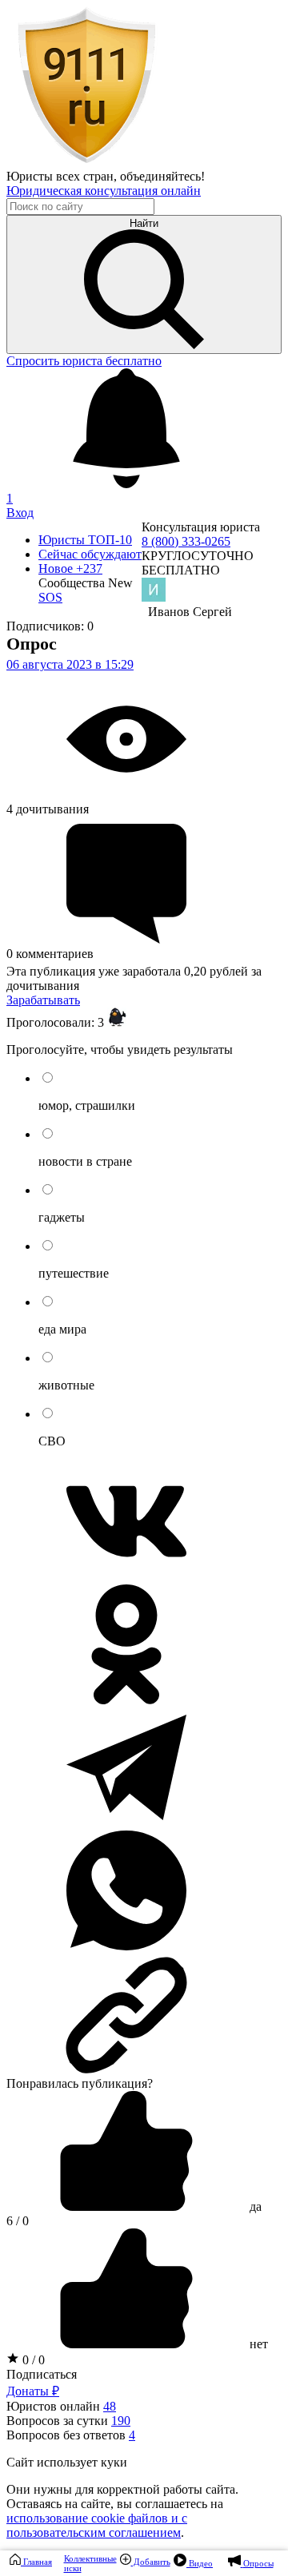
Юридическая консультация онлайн (104, 191)
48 (110, 2406)
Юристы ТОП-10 (85, 540)
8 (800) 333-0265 (186, 541)
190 (121, 2421)
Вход (20, 513)
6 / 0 (18, 2221)
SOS (50, 597)
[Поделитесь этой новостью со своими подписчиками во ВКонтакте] (126, 1577)
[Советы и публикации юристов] (86, 162)
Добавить (151, 2562)
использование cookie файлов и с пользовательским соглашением (97, 2525)
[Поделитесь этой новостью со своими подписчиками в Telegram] (126, 1823)
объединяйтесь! (162, 176)
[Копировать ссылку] (144, 2015)
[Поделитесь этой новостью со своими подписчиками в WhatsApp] (126, 1946)
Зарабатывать (43, 1000)
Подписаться (42, 2374)
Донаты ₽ (33, 2391)
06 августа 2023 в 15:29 (70, 664)
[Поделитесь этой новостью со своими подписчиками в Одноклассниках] (126, 1700)
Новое (70, 568)
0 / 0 (32, 2360)
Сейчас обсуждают (90, 554)
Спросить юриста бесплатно (84, 361)
